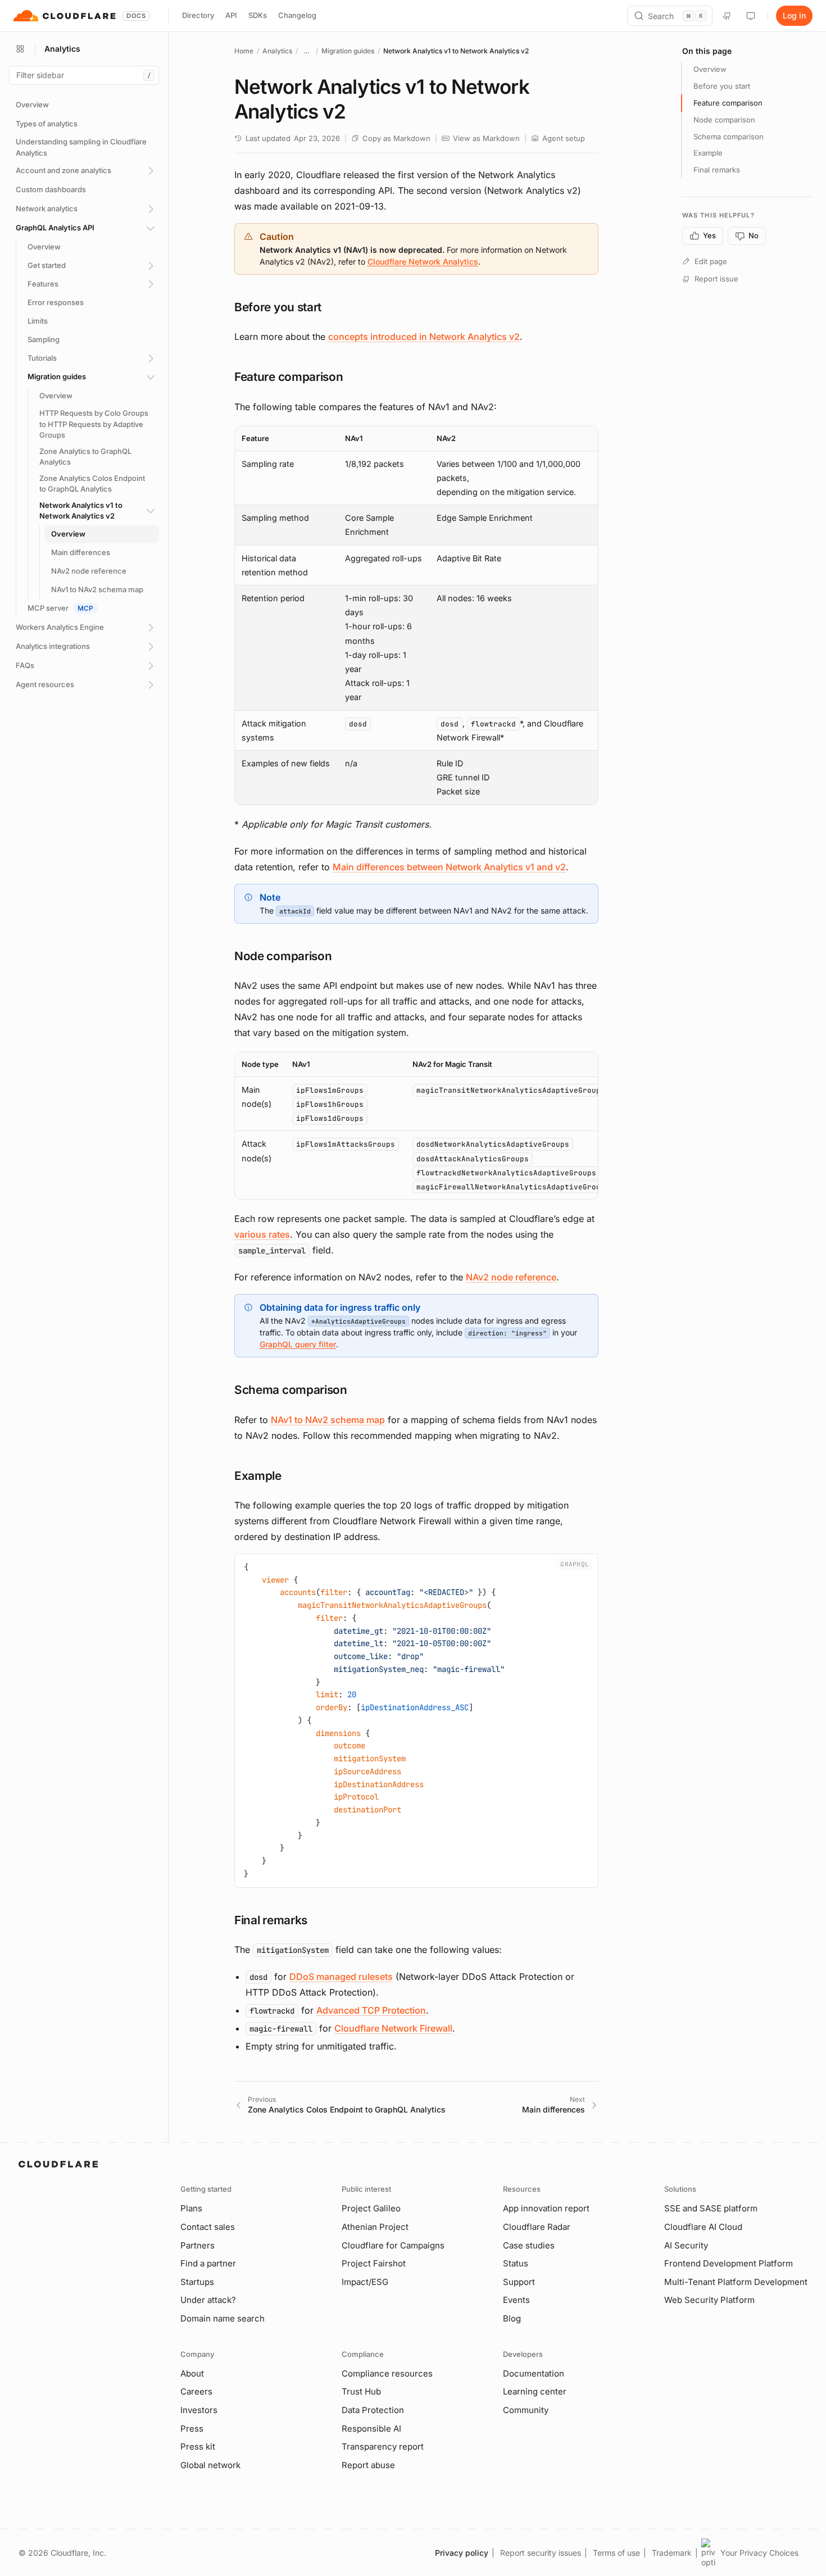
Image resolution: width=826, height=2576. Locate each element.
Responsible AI (371, 2429)
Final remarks (717, 170)
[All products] (20, 49)
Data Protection (373, 2410)
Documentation (534, 2373)
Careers (196, 2391)
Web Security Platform (709, 2300)
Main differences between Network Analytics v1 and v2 (449, 867)
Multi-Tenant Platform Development (736, 2282)
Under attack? (208, 2300)
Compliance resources (387, 2373)
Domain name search (223, 2318)
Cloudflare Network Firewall (393, 2028)
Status (516, 2263)
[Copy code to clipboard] (586, 1566)
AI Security (686, 2245)
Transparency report (383, 2446)
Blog (512, 2318)
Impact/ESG (365, 2282)
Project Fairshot (374, 2263)
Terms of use (616, 2553)
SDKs (258, 15)
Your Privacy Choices (759, 2553)
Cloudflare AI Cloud (703, 2227)
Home (244, 51)
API (231, 15)
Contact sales (208, 2227)
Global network (210, 2465)
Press (192, 2429)
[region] (416, 615)
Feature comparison (728, 103)
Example (708, 153)
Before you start (722, 86)
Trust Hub (361, 2391)
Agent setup (564, 138)
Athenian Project (375, 2227)
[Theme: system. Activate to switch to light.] (751, 16)
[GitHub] (727, 16)
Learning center (535, 2391)
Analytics (277, 51)
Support (519, 2282)
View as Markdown (486, 138)
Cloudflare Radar (537, 2227)
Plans (191, 2208)
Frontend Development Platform (729, 2263)
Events (516, 2300)
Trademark (672, 2553)
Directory (198, 15)
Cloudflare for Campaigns (393, 2245)
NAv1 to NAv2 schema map (328, 1420)
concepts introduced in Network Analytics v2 (424, 337)
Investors (199, 2410)
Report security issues (541, 2553)
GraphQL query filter (298, 1344)
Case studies (529, 2245)
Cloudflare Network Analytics (423, 262)
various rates (262, 1234)
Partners (198, 2245)
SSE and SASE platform (711, 2208)
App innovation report (546, 2208)
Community (526, 2410)
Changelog (297, 15)
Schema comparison (729, 137)
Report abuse (368, 2465)
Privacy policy (462, 2553)
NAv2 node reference (511, 1277)
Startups (197, 2282)
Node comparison (724, 120)
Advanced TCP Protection (371, 2010)
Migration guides (348, 51)
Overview (710, 69)
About (192, 2373)
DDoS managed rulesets (341, 1977)
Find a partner (208, 2263)
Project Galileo (371, 2208)
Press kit (198, 2446)
